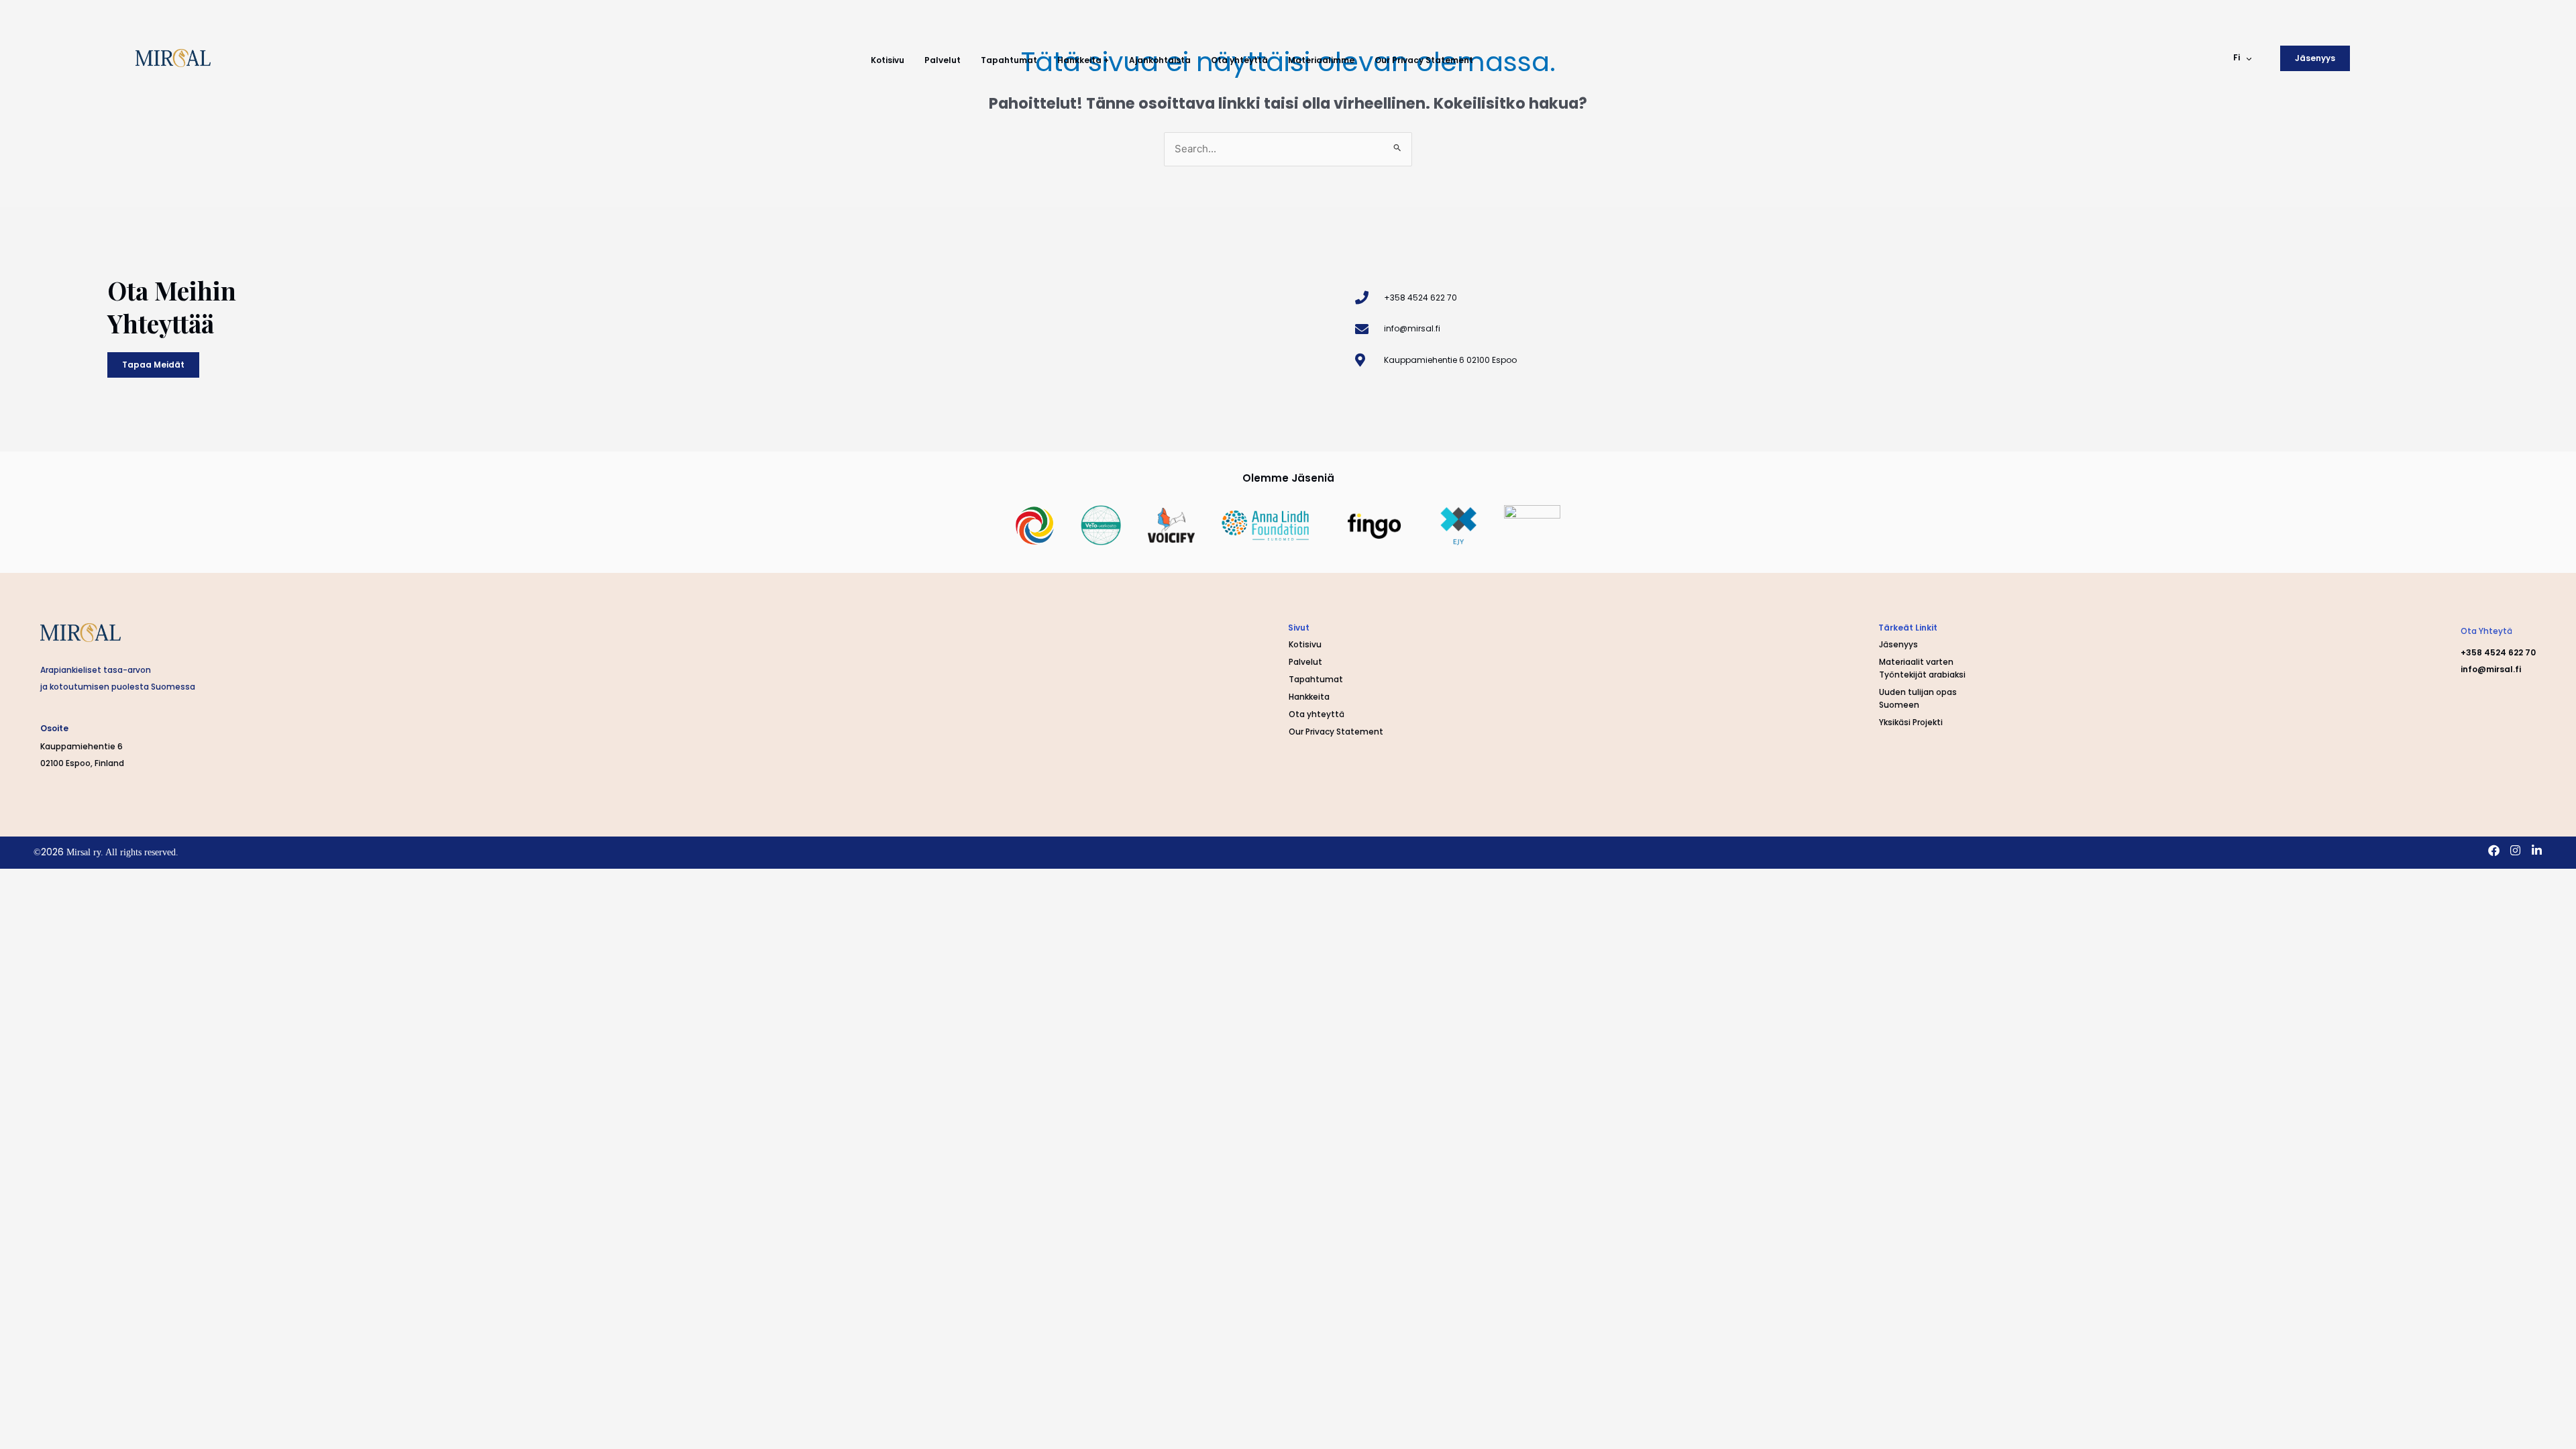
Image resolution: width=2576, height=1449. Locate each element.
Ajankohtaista (1160, 60)
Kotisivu (888, 60)
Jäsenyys (1898, 644)
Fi (2237, 57)
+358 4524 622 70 (2498, 652)
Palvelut (943, 60)
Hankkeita (1309, 697)
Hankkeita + (1083, 60)
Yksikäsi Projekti (1911, 722)
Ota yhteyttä (1239, 60)
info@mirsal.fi (2491, 669)
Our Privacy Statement (1424, 60)
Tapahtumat (1009, 60)
